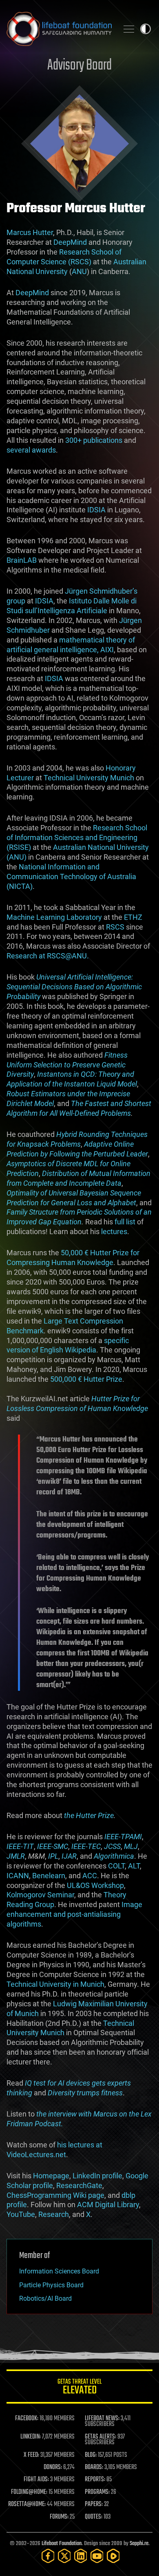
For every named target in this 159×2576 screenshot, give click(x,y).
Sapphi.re (139, 2544)
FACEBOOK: (27, 2419)
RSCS (115, 927)
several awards (31, 450)
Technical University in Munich (55, 1984)
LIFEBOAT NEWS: (102, 2419)
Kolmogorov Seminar (40, 1895)
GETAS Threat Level (79, 2388)
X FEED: (31, 2455)
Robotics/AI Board (45, 2298)
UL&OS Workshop (95, 1885)
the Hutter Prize (89, 1815)
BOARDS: (94, 2467)
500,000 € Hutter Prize (86, 1379)
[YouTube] (97, 2556)
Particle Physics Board (51, 2285)
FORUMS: (59, 2517)
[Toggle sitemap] (129, 29)
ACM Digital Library (108, 2205)
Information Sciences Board (59, 2271)
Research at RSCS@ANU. (48, 956)
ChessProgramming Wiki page (55, 2195)
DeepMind (70, 242)
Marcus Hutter (30, 232)
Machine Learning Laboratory (54, 917)
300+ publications (94, 440)
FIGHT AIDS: (36, 2480)
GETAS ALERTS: (100, 2437)
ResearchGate (79, 2185)
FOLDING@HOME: (29, 2492)
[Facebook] (48, 2556)
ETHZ (133, 917)
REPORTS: (95, 2480)
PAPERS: (94, 2504)
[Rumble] (113, 2556)
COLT (116, 1866)
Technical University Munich (89, 778)
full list (125, 1222)
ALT (134, 1866)
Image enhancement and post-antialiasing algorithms (74, 1914)
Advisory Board (79, 66)
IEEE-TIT (20, 1846)
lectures (114, 1231)
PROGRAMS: (97, 2492)
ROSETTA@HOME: (27, 2504)
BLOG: (91, 2455)
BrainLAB (22, 560)
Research (54, 2214)
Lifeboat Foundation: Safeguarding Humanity (59, 29)
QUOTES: (94, 2517)
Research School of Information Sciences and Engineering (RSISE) (77, 837)
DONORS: (53, 2467)
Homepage (51, 2176)
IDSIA (96, 510)
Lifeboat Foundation (62, 2544)
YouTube (21, 2214)
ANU (79, 271)
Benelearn (49, 1876)
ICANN (18, 1876)
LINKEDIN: (31, 2437)
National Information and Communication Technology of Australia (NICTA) (71, 876)
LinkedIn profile (97, 2176)
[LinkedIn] (81, 2556)
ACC (90, 1876)
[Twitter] (64, 2556)
